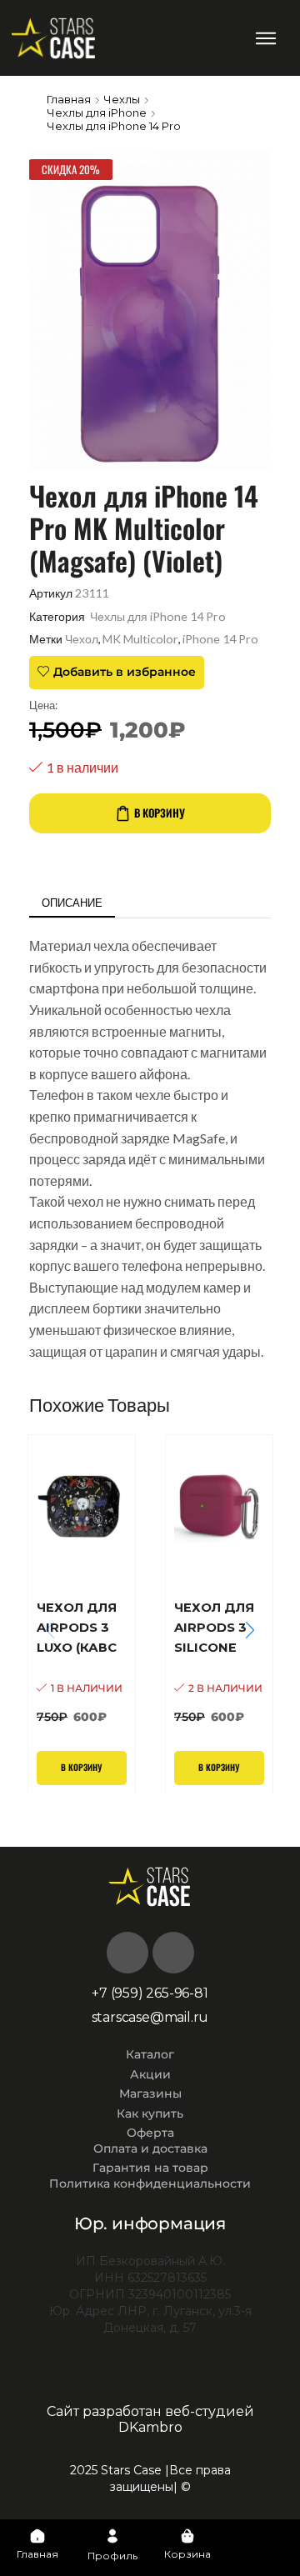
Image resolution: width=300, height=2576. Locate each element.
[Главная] (37, 2536)
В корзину (160, 813)
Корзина (187, 2554)
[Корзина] (187, 2536)
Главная (69, 99)
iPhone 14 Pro (220, 639)
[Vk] (127, 1953)
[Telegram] (173, 1953)
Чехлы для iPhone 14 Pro (114, 126)
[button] (266, 38)
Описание (72, 903)
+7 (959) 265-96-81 (150, 1993)
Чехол (82, 639)
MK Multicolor (140, 639)
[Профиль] (112, 2536)
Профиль (112, 2556)
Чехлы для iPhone (97, 113)
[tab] (72, 903)
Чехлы (122, 99)
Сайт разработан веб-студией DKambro (150, 2419)
